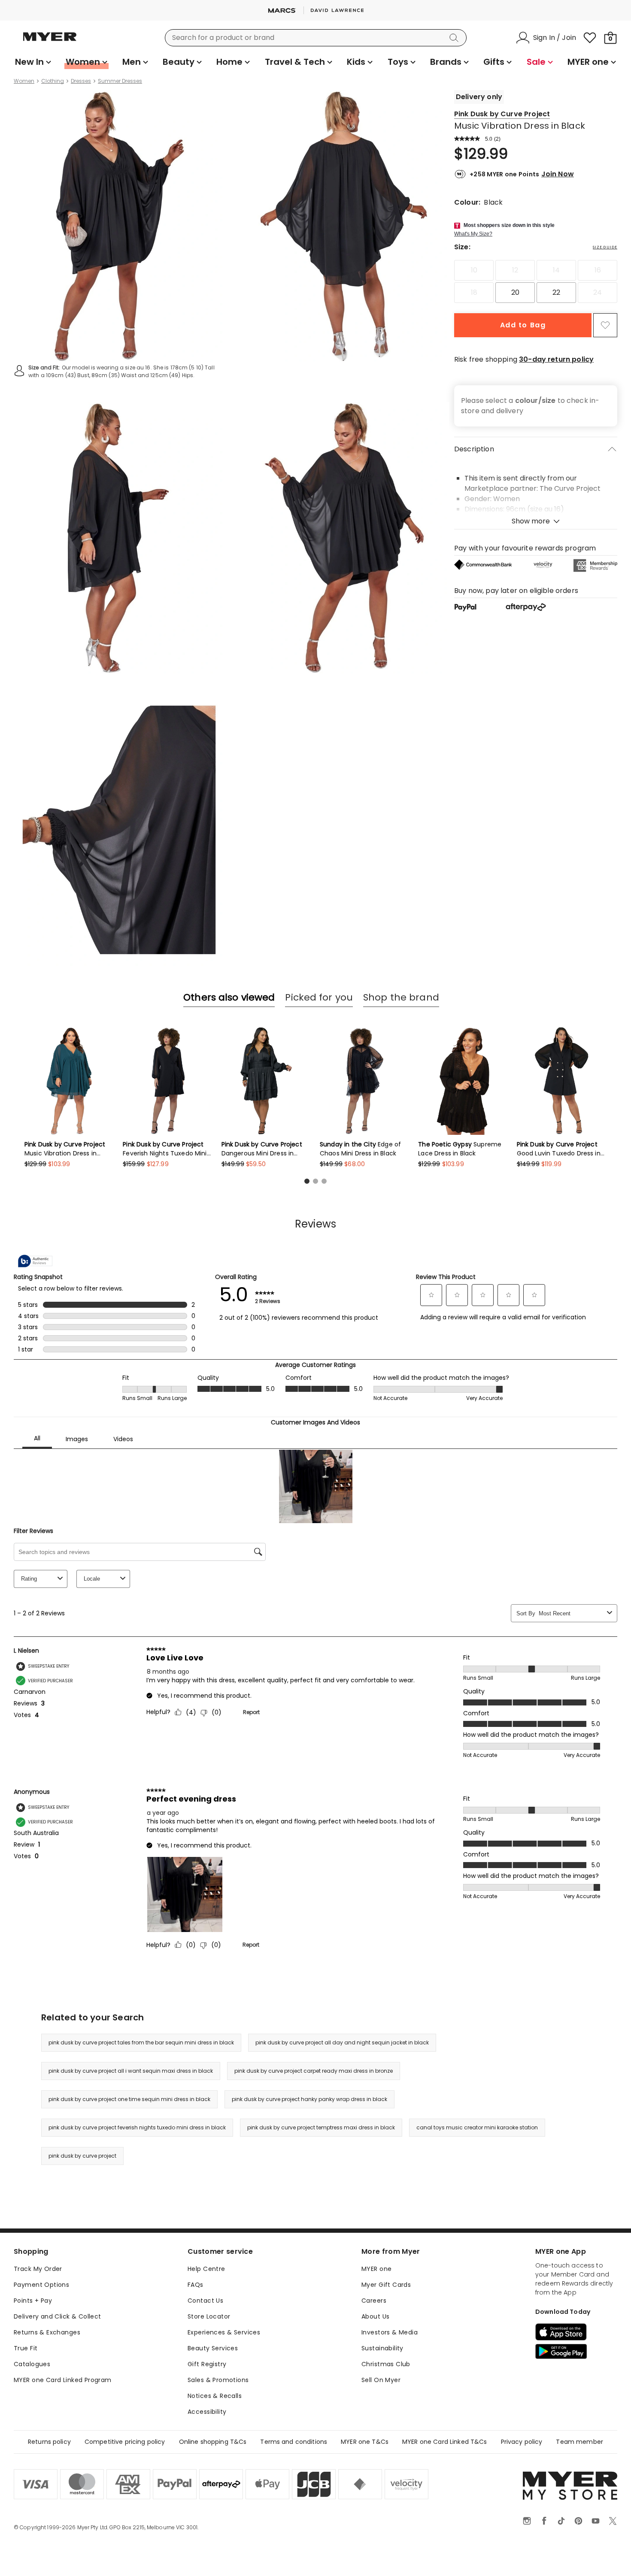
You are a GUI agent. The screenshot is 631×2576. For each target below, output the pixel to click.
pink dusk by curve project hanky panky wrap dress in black (309, 2099)
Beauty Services (213, 2348)
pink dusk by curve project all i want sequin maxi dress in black (131, 2071)
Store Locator (209, 2316)
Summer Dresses (120, 81)
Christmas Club (386, 2364)
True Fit (26, 2348)
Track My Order (38, 2269)
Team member (579, 2442)
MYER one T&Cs (365, 2442)
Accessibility (207, 2412)
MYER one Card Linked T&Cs (445, 2442)
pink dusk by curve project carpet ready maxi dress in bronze (314, 2071)
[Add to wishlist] (605, 325)
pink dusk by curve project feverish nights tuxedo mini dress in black (137, 2127)
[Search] (455, 38)
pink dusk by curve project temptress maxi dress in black (321, 2127)
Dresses (81, 81)
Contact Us (205, 2301)
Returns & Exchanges (47, 2332)
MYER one (376, 2269)
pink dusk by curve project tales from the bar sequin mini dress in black (141, 2042)
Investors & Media (390, 2332)
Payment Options (41, 2285)
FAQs (196, 2285)
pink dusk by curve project (82, 2156)
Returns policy (49, 2442)
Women (24, 81)
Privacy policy (522, 2442)
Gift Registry (207, 2364)
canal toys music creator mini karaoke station (477, 2127)
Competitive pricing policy (125, 2442)
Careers (374, 2301)
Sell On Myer (381, 2380)
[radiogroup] (536, 281)
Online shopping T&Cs (213, 2442)
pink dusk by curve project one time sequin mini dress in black (129, 2099)
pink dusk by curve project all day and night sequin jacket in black (342, 2042)
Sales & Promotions (218, 2380)
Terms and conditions (294, 2442)
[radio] (474, 270)
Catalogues (32, 2364)
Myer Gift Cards (386, 2285)
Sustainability (382, 2348)
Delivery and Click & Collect (58, 2316)
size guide (605, 247)
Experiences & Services (224, 2332)
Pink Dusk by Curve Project (502, 114)
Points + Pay (33, 2301)
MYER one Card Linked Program (63, 2380)
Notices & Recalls (215, 2396)
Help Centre (206, 2269)
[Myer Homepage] (50, 42)
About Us (375, 2316)
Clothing (53, 81)
